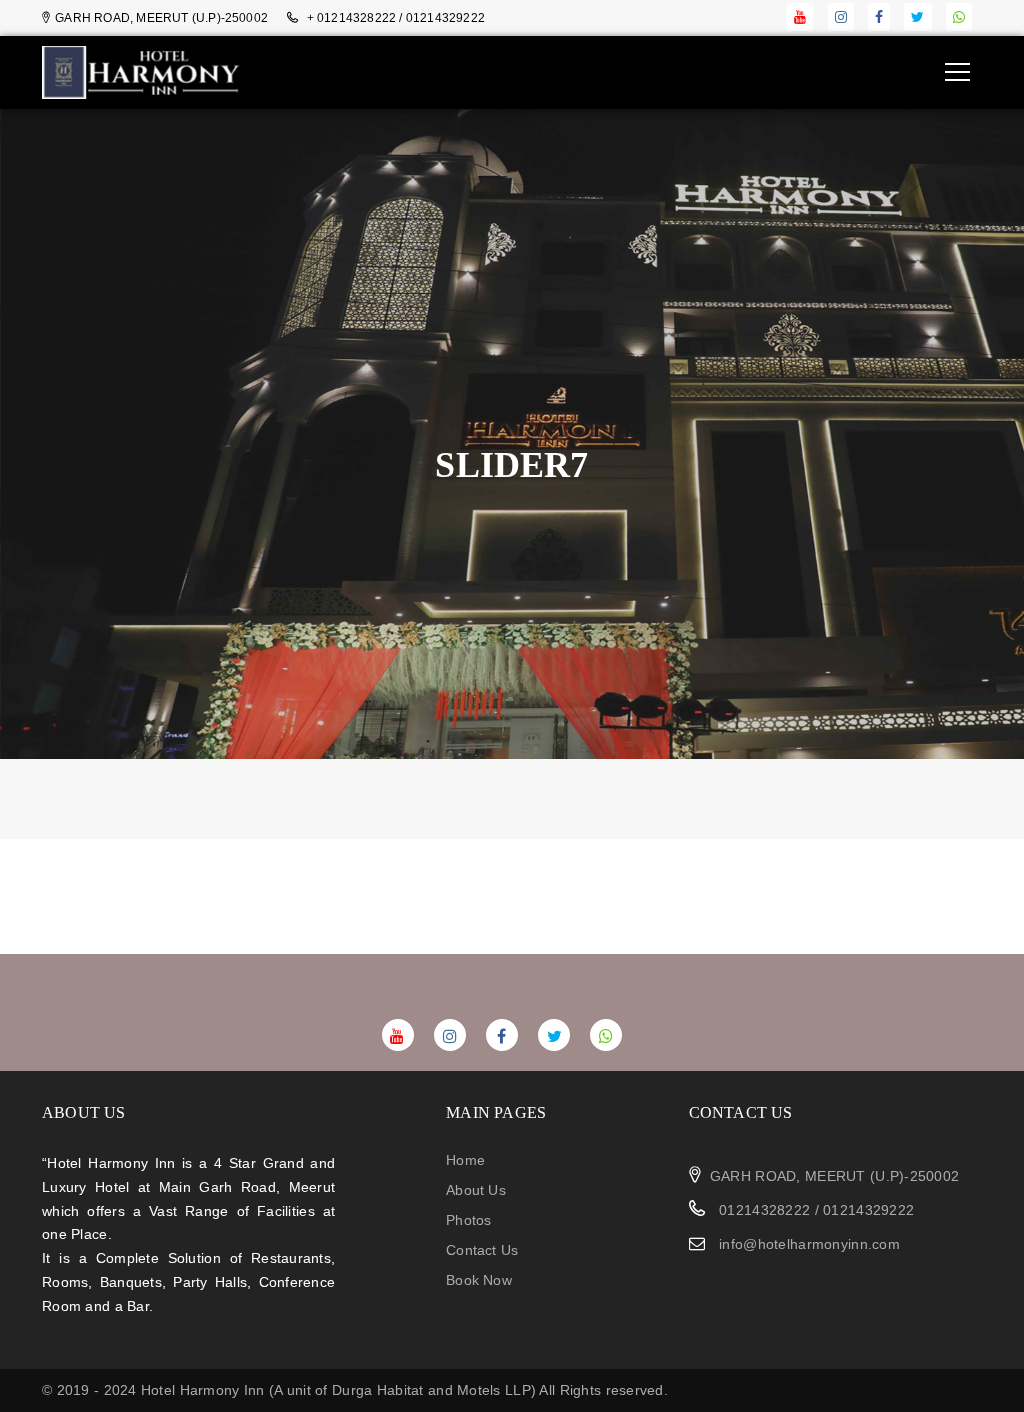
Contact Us (482, 1250)
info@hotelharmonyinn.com (809, 1244)
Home (465, 1160)
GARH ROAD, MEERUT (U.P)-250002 (834, 1176)
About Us (476, 1190)
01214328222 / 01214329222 (814, 1210)
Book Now (479, 1280)
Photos (468, 1220)
